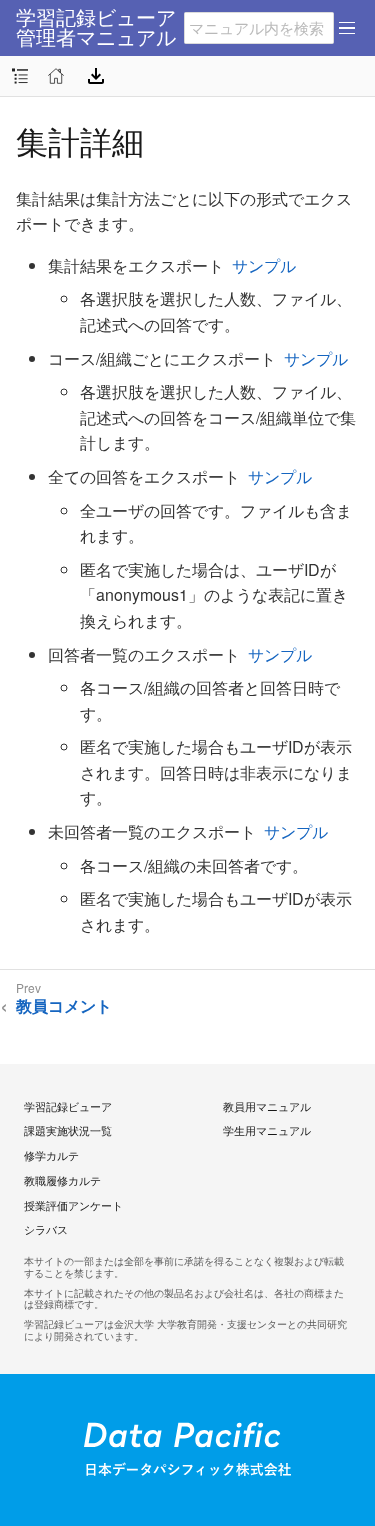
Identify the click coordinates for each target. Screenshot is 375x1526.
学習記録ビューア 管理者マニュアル (96, 27)
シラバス (46, 1229)
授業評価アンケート (73, 1205)
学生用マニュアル (267, 1130)
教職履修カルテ (62, 1180)
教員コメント (64, 1006)
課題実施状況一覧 (68, 1130)
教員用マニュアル (267, 1106)
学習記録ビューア (68, 1106)
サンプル (264, 265)
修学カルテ (51, 1155)
